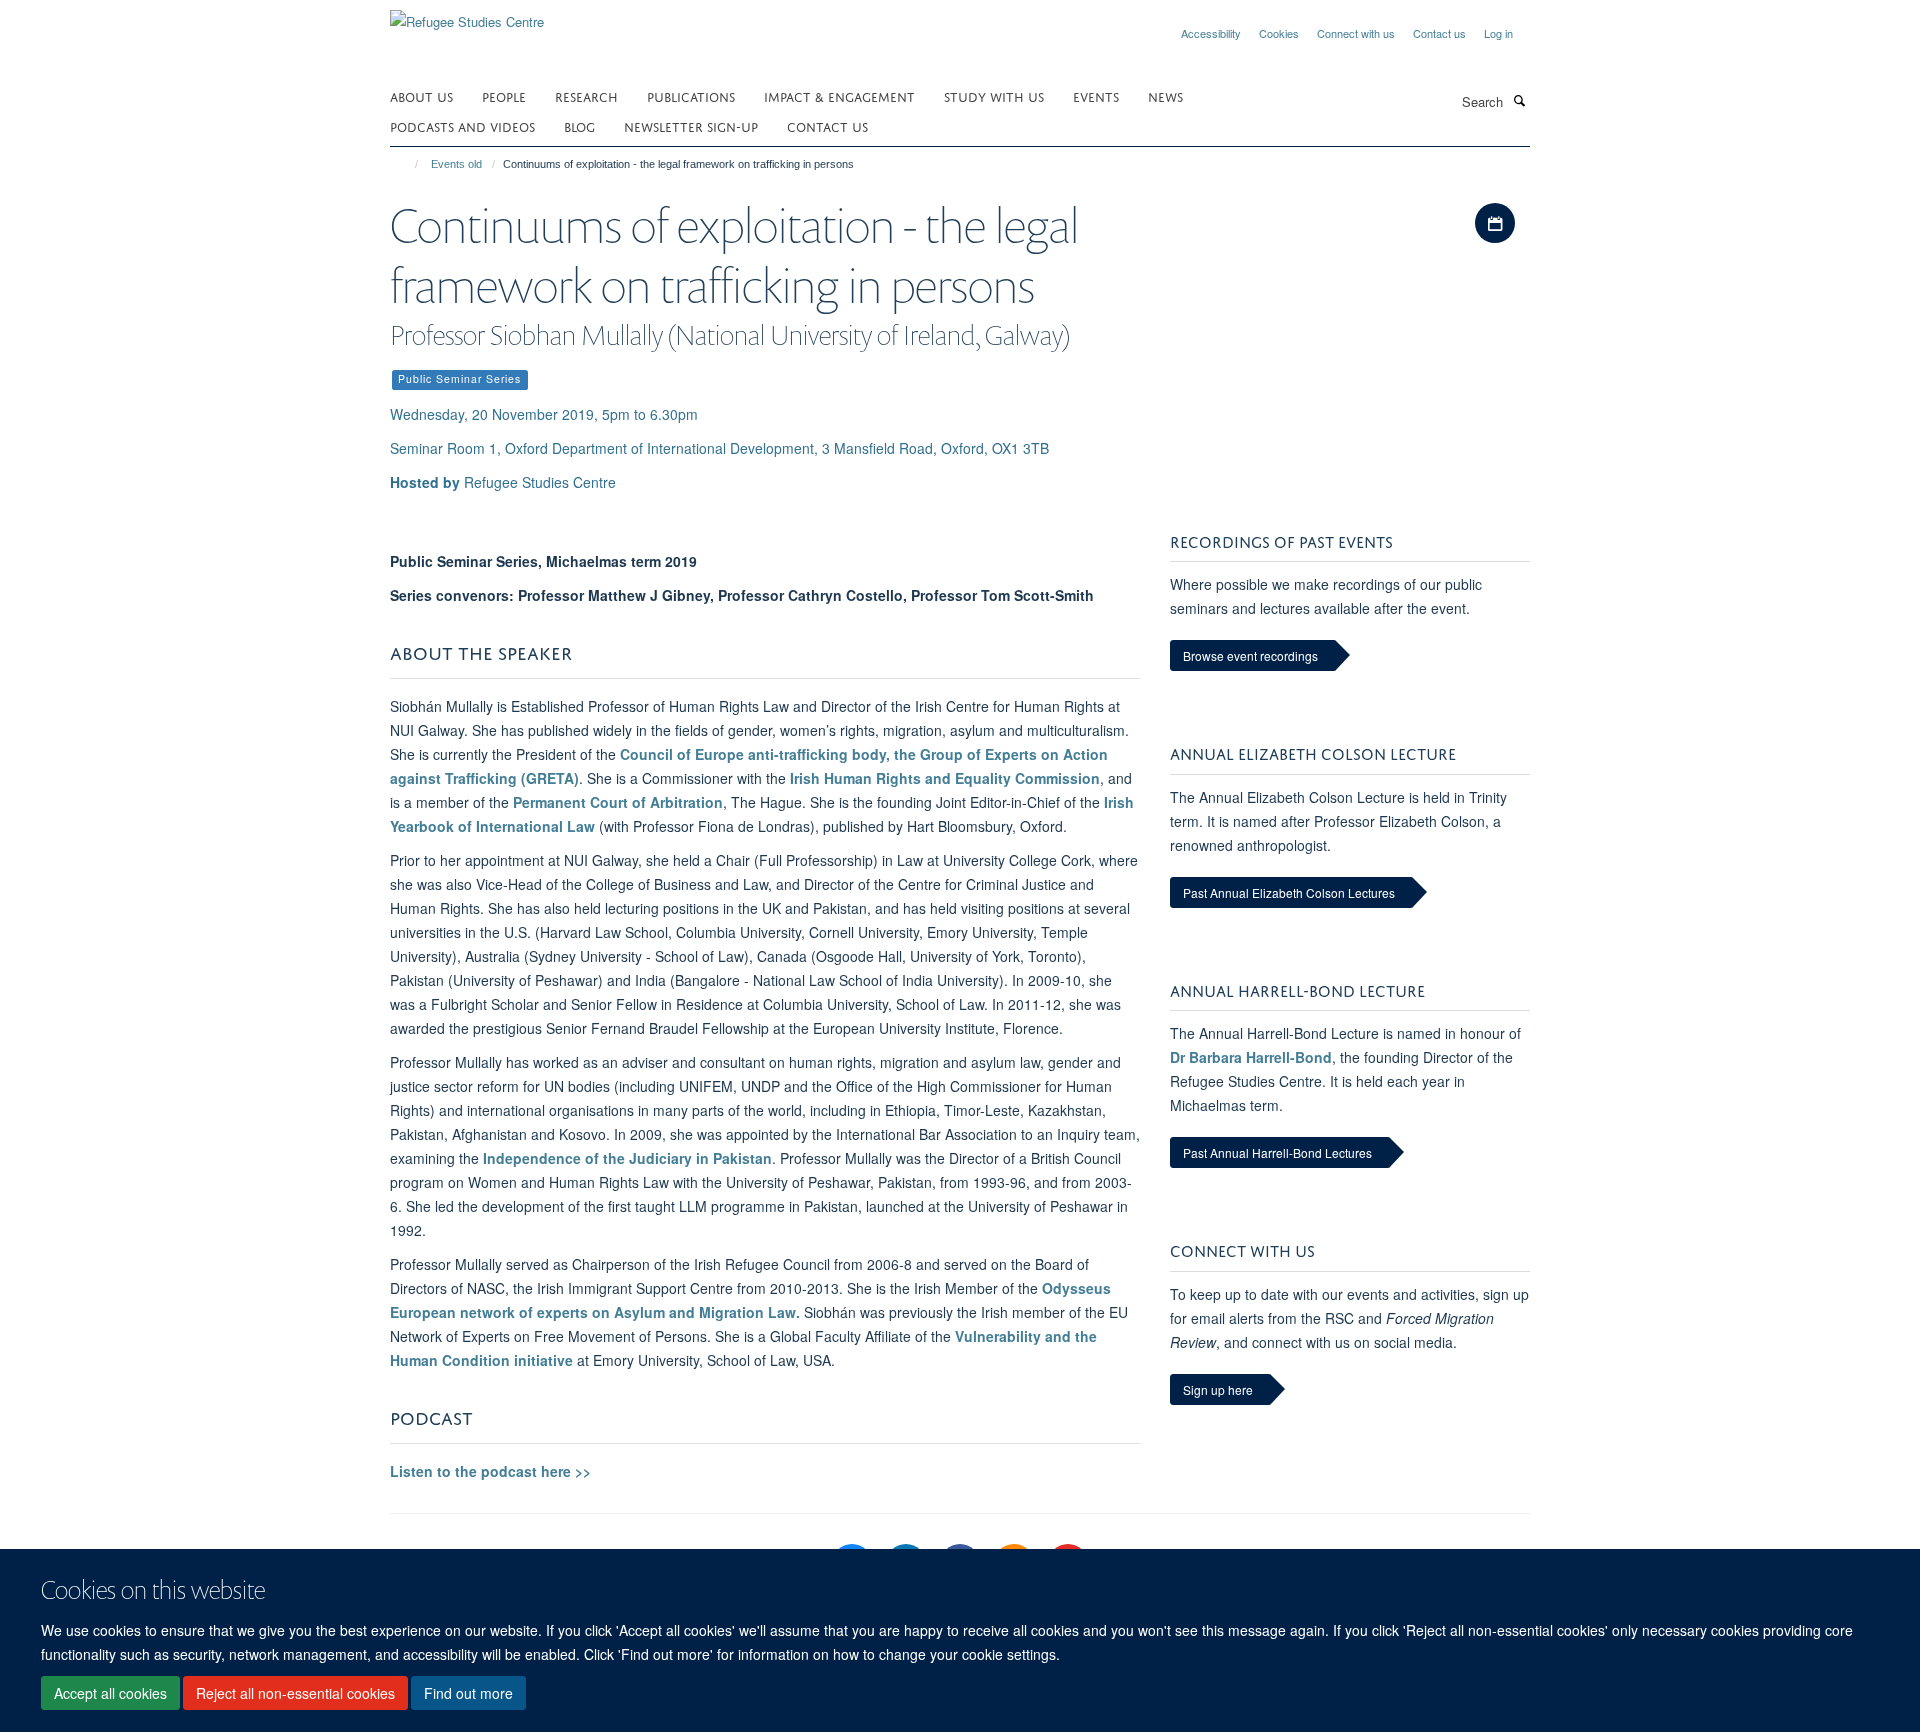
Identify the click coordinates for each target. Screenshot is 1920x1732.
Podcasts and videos (462, 125)
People (504, 95)
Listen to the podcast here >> (490, 1471)
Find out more (468, 1693)
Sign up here (1218, 1389)
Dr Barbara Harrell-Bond (1251, 1057)
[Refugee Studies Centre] (467, 14)
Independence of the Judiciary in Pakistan (627, 1158)
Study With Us (994, 95)
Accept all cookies (110, 1693)
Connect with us (1356, 33)
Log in (1498, 33)
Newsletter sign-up (691, 125)
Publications (691, 95)
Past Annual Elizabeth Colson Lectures (1289, 892)
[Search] (1519, 100)
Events (1096, 95)
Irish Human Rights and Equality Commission (945, 778)
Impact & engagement (839, 95)
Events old (456, 164)
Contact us (1439, 33)
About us (421, 95)
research (586, 95)
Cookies (1279, 33)
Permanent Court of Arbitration (618, 802)
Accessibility (1211, 33)
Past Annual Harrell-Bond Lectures (1277, 1152)
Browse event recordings (1250, 655)
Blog (579, 125)
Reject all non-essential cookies (295, 1693)
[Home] (407, 164)
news (1165, 95)
